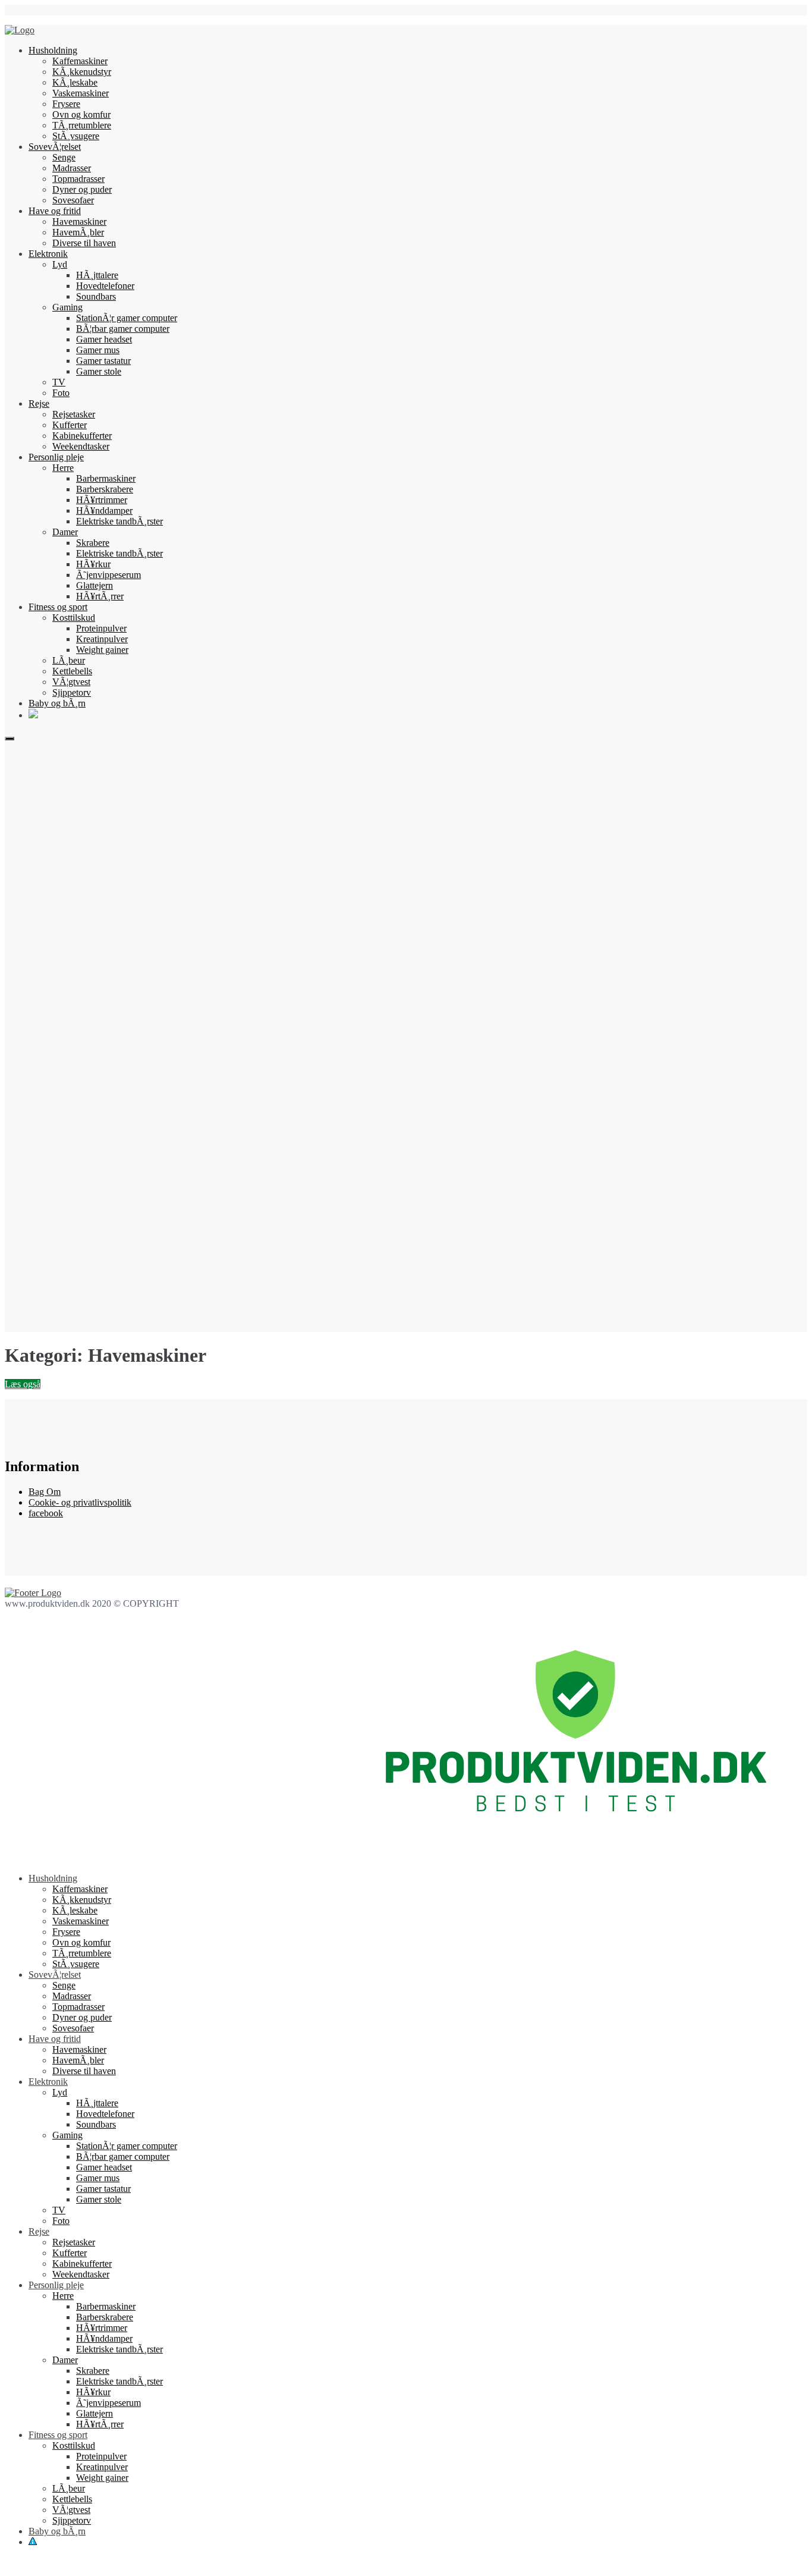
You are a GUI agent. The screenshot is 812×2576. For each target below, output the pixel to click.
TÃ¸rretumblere (82, 125)
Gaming (67, 307)
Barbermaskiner (106, 478)
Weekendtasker (81, 446)
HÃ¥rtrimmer (102, 500)
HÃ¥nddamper (104, 511)
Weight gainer (102, 650)
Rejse (39, 403)
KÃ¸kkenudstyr (82, 72)
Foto (61, 393)
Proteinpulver (101, 628)
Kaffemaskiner (80, 61)
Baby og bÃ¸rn (57, 703)
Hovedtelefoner (105, 286)
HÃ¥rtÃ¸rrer (100, 596)
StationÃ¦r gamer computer (127, 318)
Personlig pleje (56, 457)
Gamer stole (99, 371)
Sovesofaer (73, 200)
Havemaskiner (79, 222)
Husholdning (53, 50)
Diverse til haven (84, 243)
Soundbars (96, 296)
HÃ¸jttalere (97, 275)
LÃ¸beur (69, 660)
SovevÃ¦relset (55, 147)
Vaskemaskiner (81, 93)
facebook (46, 1513)
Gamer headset (104, 339)
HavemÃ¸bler (78, 232)
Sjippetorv (72, 692)
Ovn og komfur (81, 114)
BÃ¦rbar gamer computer (123, 329)
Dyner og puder (82, 189)
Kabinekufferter (82, 436)
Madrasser (72, 168)
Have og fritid (55, 211)
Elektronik (48, 254)
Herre (63, 468)
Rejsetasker (74, 414)
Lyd (60, 264)
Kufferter (70, 425)
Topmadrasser (78, 179)
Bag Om (45, 1492)
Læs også (23, 1384)
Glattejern (95, 585)
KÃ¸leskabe (75, 82)
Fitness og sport (58, 607)
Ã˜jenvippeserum (108, 575)
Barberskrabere (105, 489)
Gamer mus (98, 350)
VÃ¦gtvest (71, 682)
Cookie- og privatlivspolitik (80, 1502)
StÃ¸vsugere (76, 136)
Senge (64, 157)
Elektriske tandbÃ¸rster (119, 521)
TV (59, 382)
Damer (65, 532)
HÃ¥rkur (93, 564)
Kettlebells (72, 671)
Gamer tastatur (103, 361)
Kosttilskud (74, 618)
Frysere (66, 104)
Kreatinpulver (102, 639)
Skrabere (93, 543)
